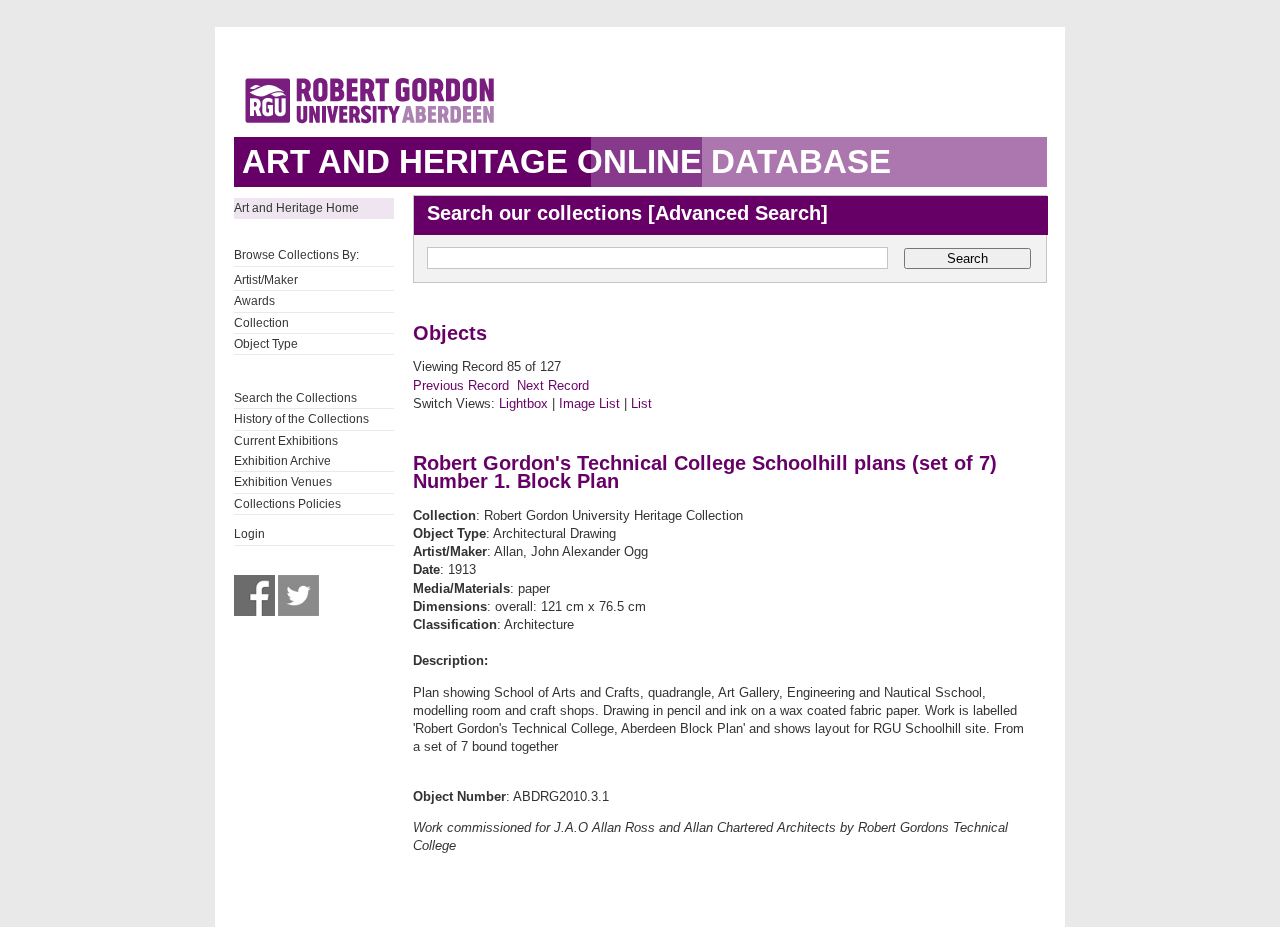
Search (967, 258)
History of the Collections (301, 419)
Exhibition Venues (283, 482)
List (641, 403)
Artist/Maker (266, 280)
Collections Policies (287, 504)
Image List (589, 403)
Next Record (553, 385)
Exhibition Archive (282, 461)
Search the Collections (295, 398)
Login (249, 534)
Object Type (266, 344)
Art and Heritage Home (296, 208)
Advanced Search (738, 213)
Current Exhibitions (286, 441)
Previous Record (461, 385)
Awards (254, 301)
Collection (261, 323)
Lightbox (523, 403)
